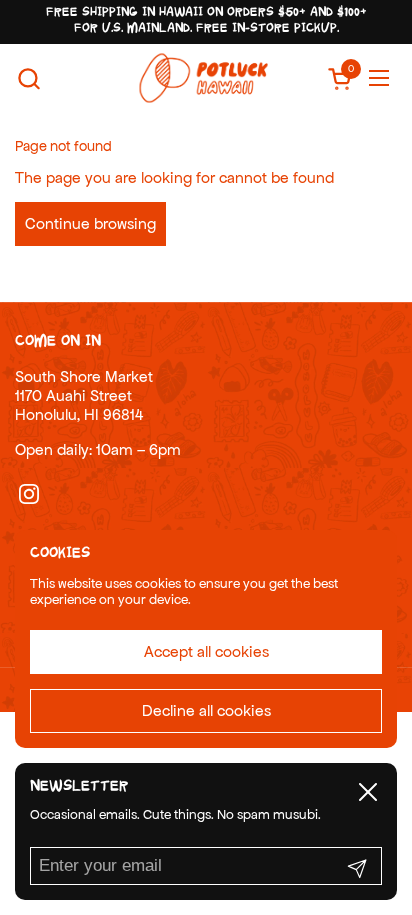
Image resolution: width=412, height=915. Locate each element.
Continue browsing (90, 223)
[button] (28, 78)
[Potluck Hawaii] (203, 78)
